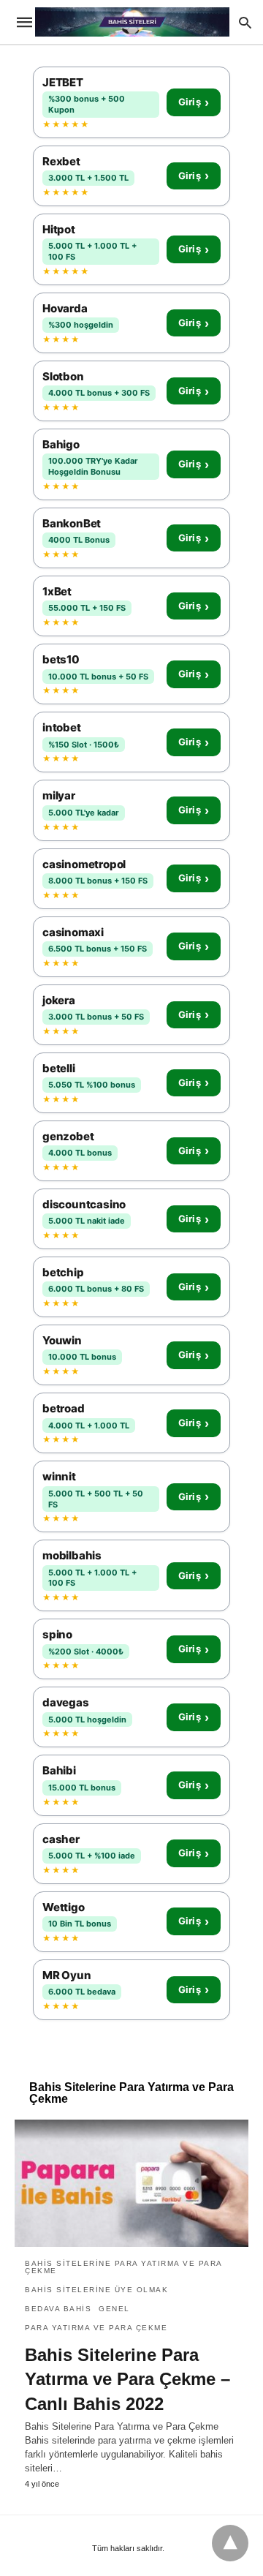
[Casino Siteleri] (132, 22)
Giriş (194, 102)
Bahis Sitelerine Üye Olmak (96, 2290)
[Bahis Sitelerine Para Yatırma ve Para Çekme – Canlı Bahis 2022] (131, 2183)
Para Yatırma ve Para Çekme (96, 2328)
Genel (114, 2309)
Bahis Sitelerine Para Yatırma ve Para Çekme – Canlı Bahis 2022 (127, 2379)
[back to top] (230, 2543)
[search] (245, 22)
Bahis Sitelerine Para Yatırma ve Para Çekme (123, 2267)
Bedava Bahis (58, 2309)
